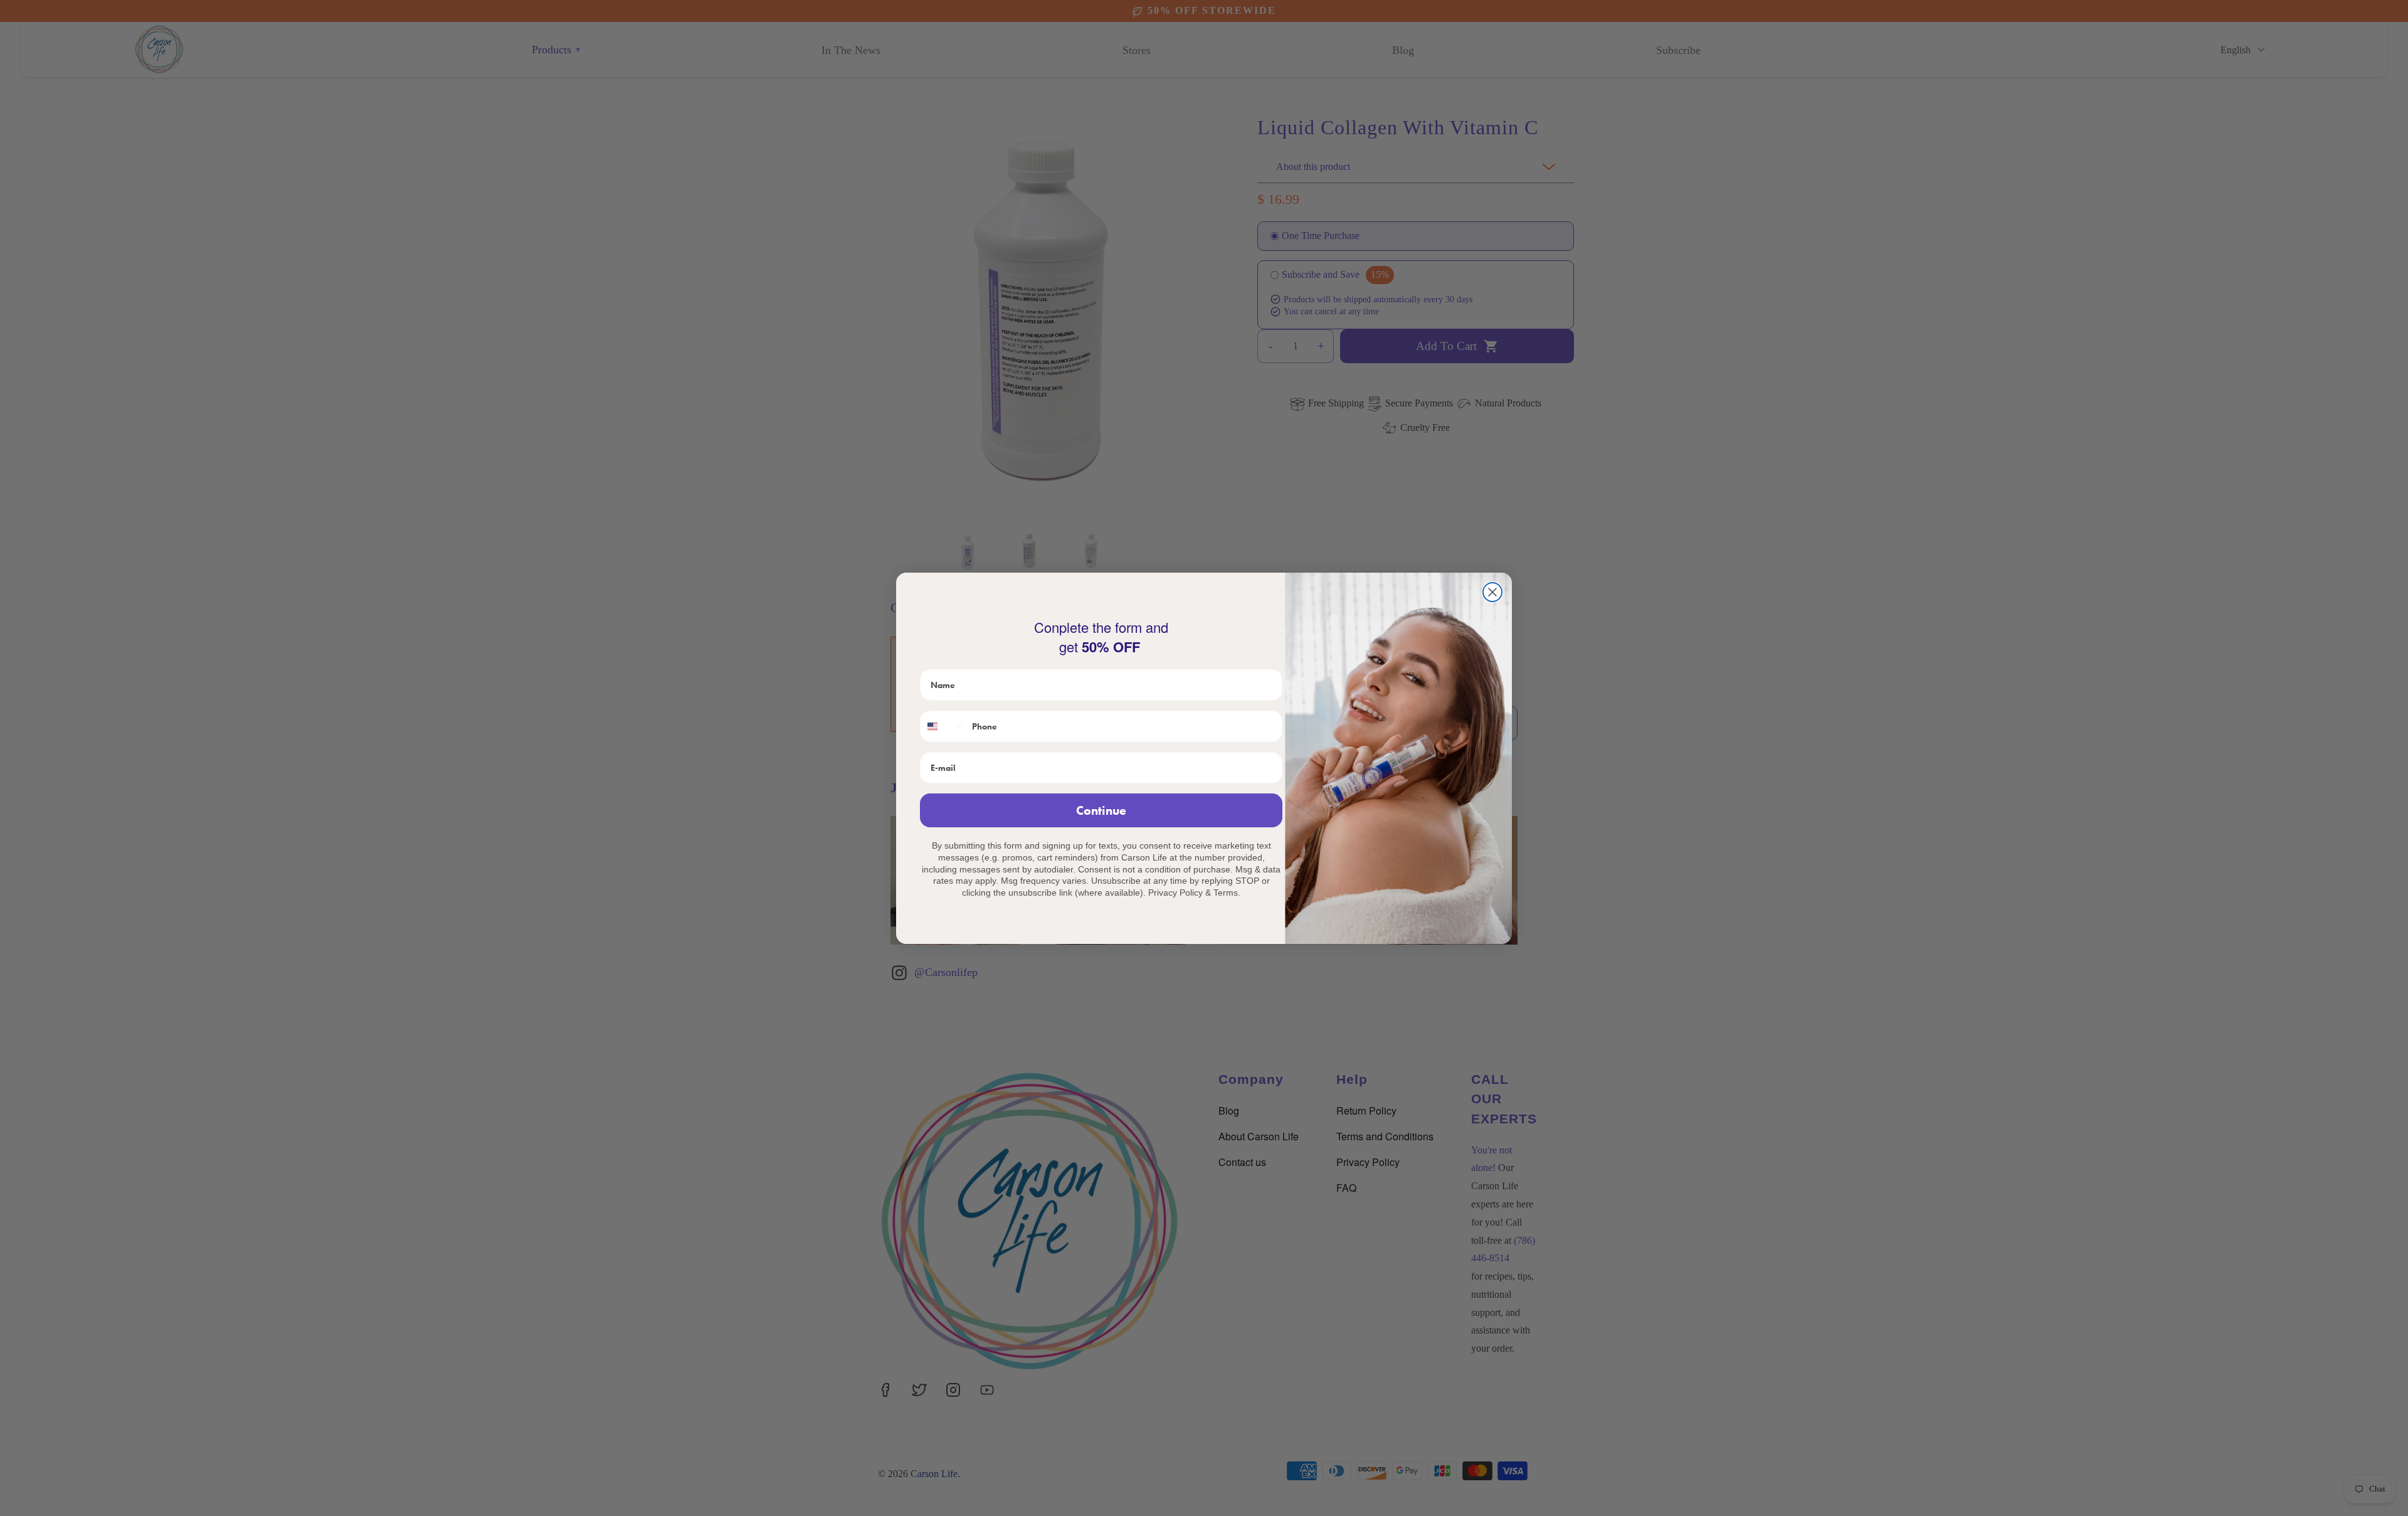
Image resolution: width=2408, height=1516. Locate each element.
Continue (1101, 810)
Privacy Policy (1175, 893)
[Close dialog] (1492, 592)
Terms (1226, 893)
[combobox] (943, 726)
